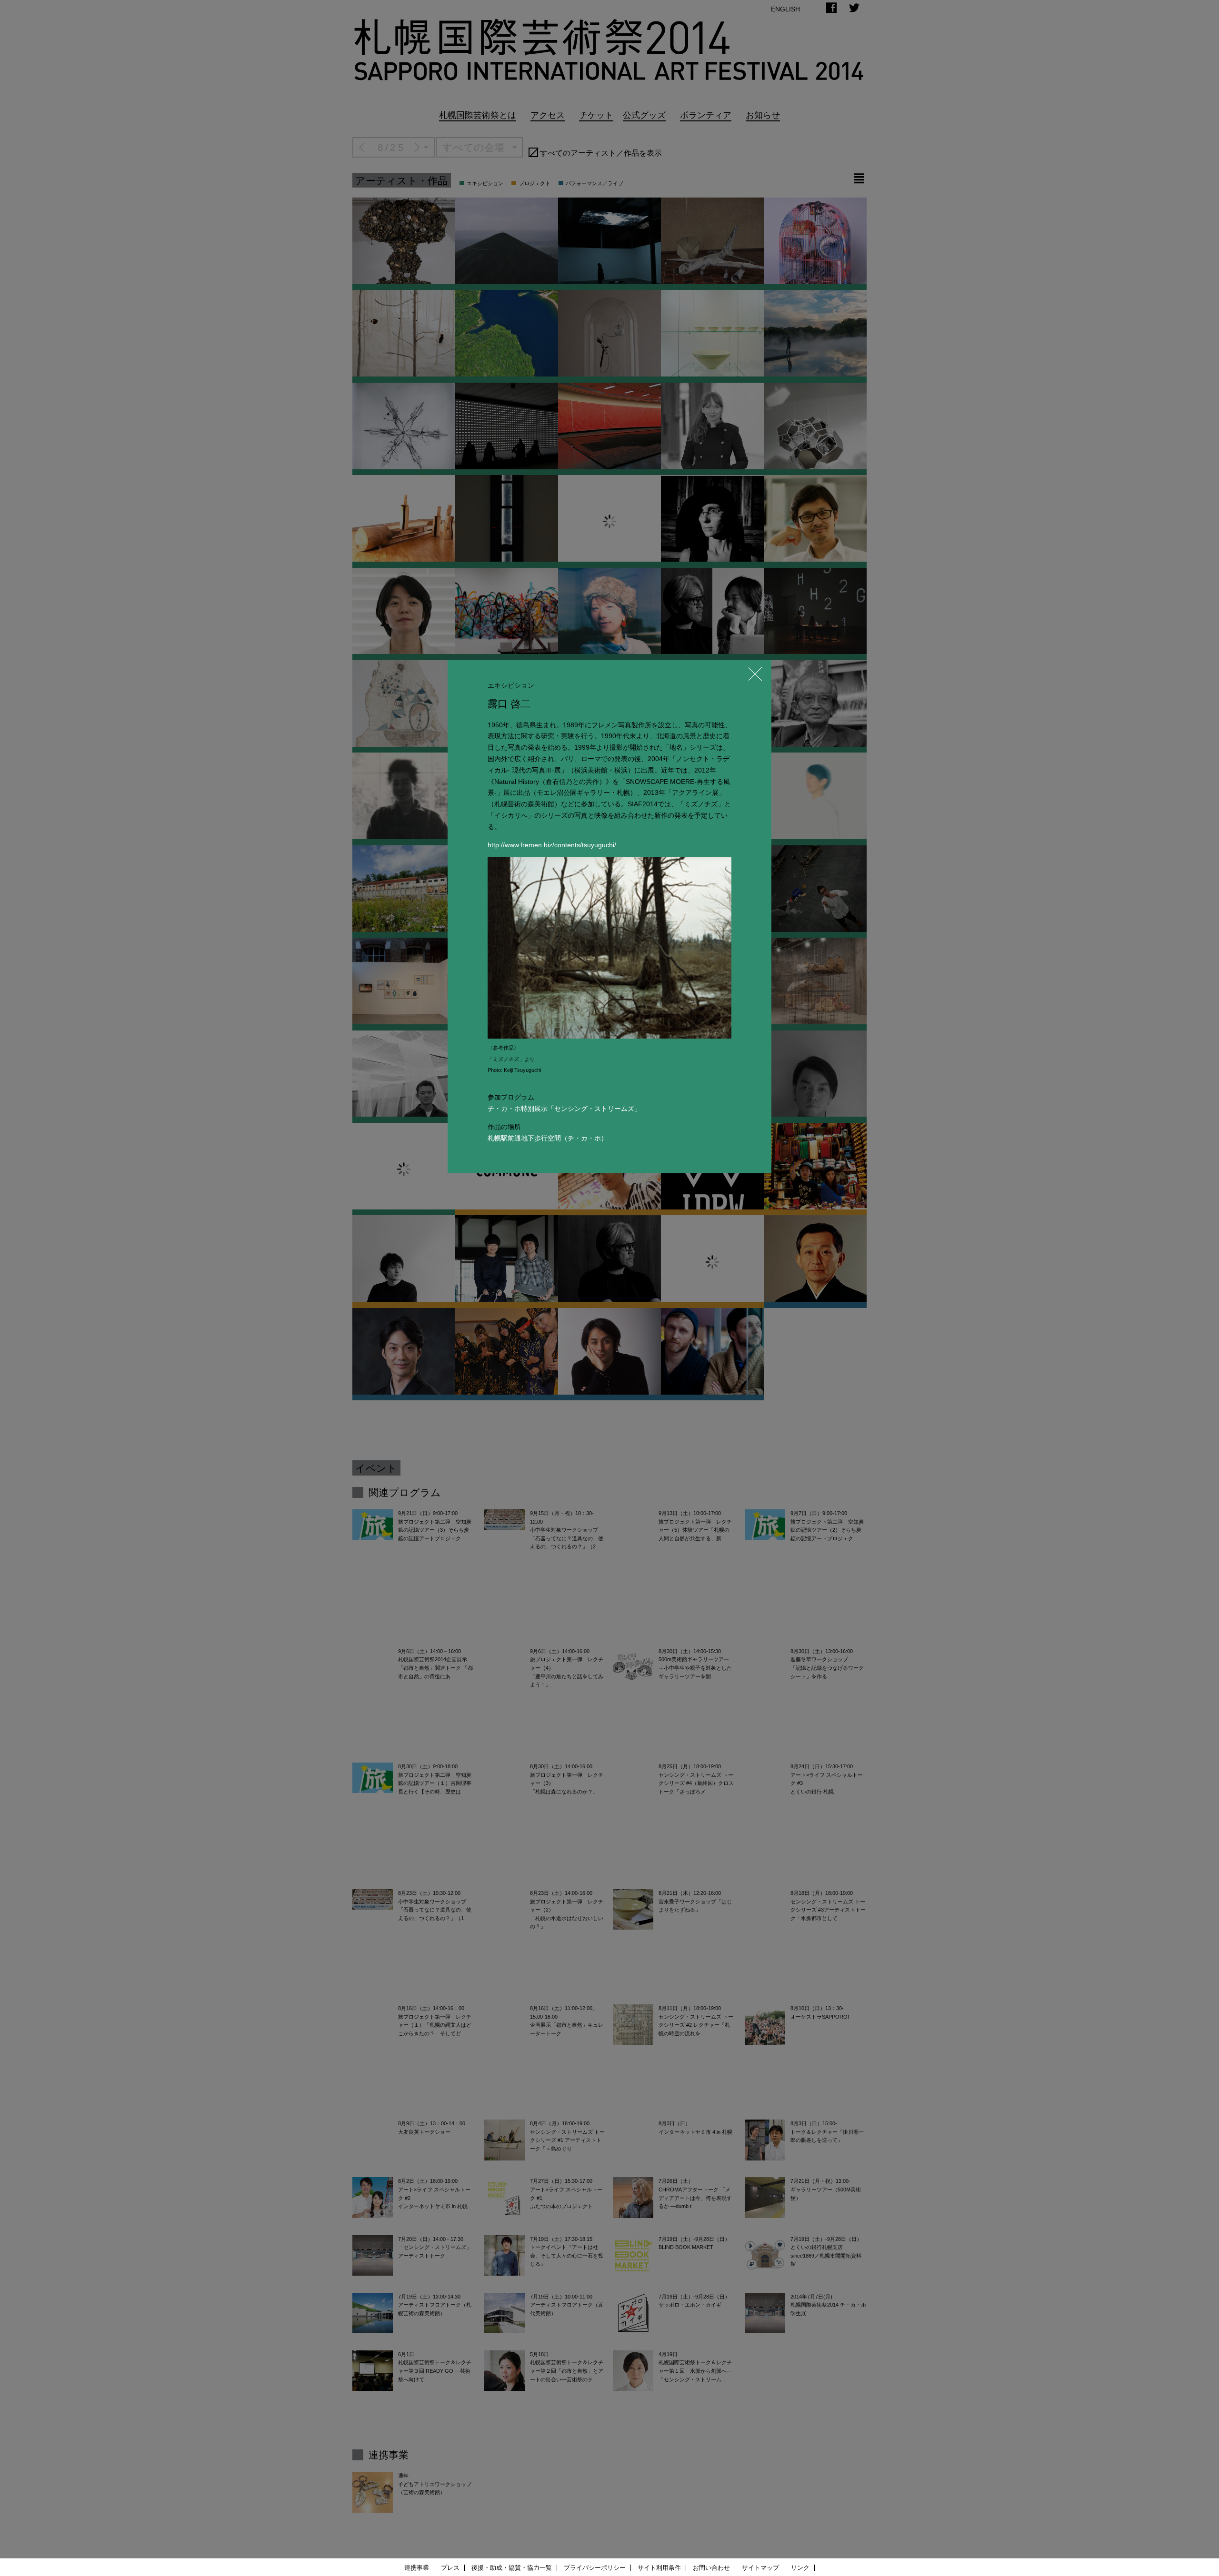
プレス (450, 2568)
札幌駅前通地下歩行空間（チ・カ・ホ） (548, 1138)
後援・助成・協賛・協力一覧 (512, 2568)
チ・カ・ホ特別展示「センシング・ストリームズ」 (564, 1109)
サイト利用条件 (659, 2568)
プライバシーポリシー (595, 2568)
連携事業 (417, 2568)
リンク (800, 2568)
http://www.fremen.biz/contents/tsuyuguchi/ (552, 845)
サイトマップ (760, 2568)
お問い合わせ (711, 2568)
